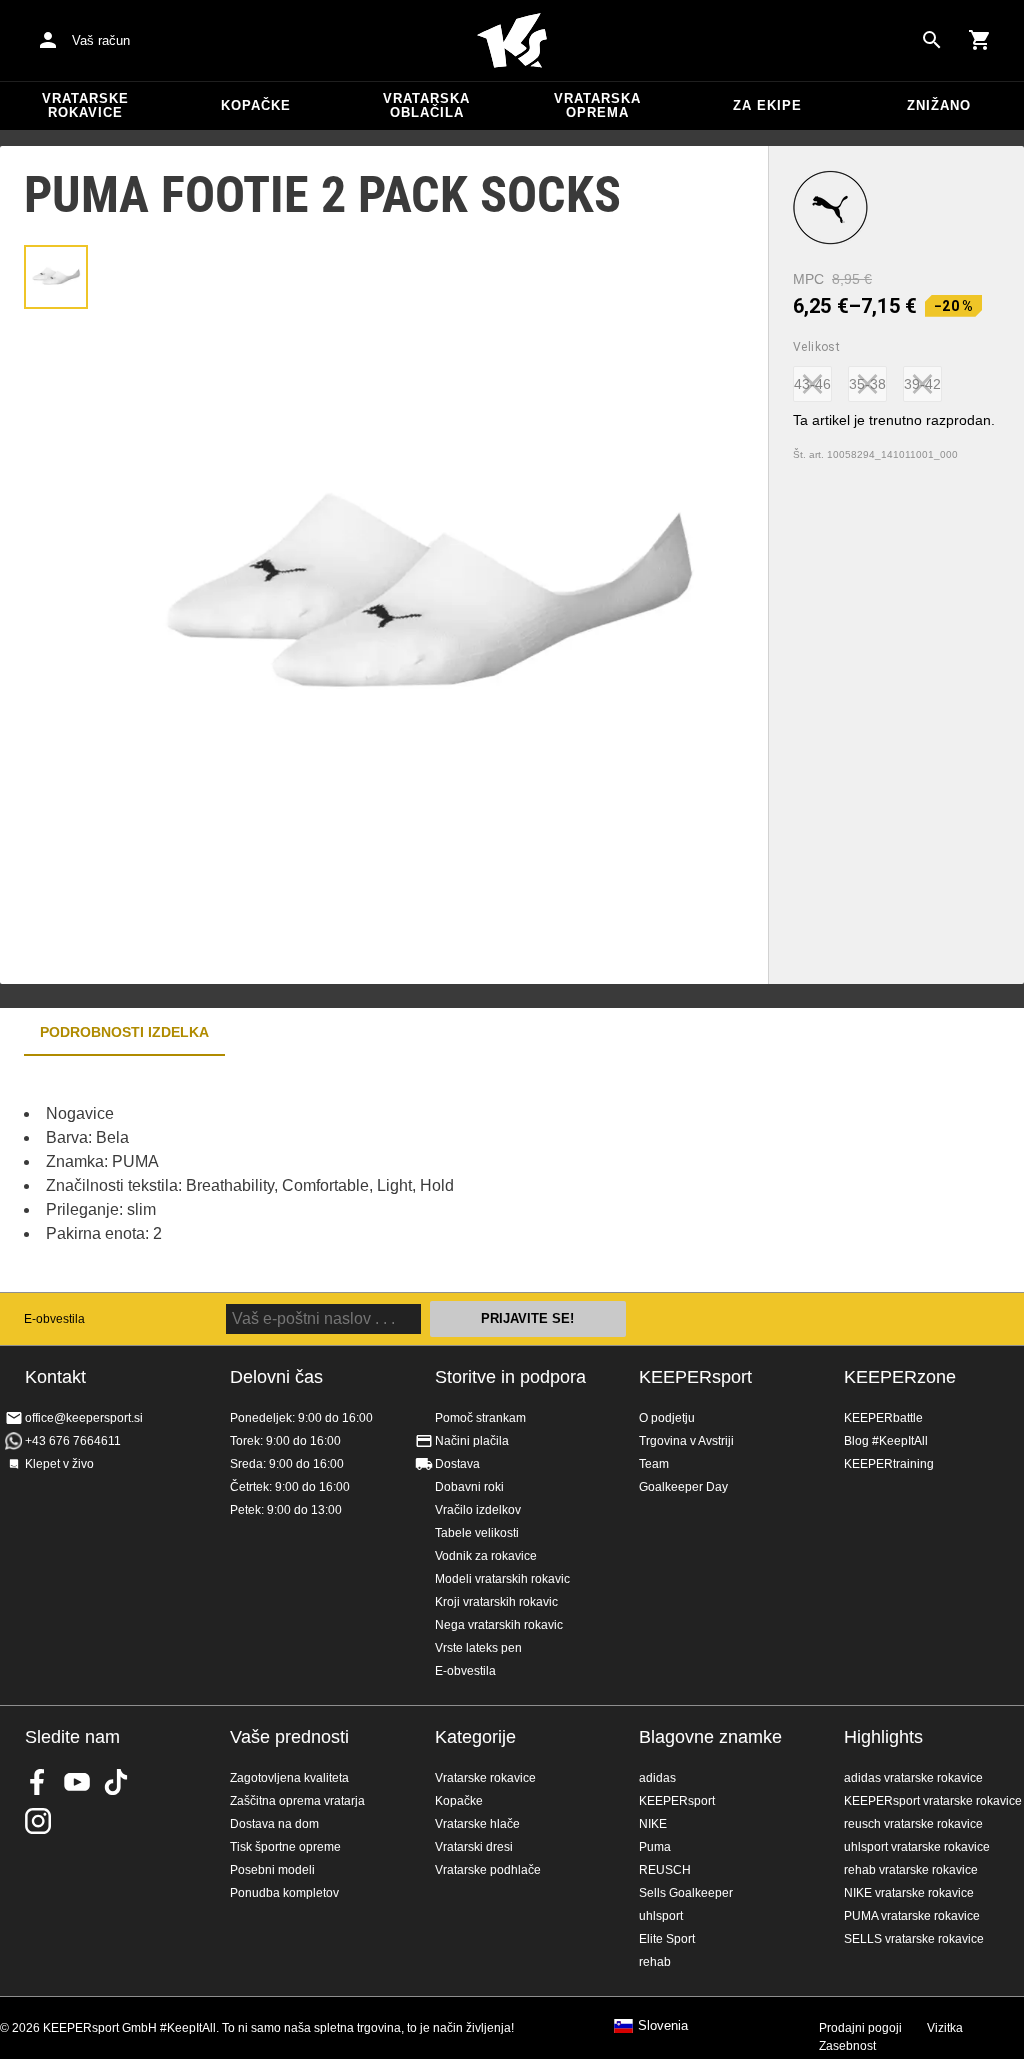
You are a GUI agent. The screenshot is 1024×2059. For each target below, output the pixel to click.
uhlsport (661, 1916)
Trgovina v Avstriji (686, 1441)
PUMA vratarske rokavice (912, 1916)
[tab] (56, 277)
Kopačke (256, 105)
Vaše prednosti (289, 1737)
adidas (657, 1778)
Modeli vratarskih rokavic (502, 1579)
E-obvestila (54, 1319)
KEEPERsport (695, 1377)
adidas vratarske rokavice (913, 1778)
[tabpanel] (350, 1174)
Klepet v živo (59, 1464)
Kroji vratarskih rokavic (496, 1602)
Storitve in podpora (510, 1377)
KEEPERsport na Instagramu (38, 1821)
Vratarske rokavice (85, 105)
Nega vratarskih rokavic (499, 1625)
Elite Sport (667, 1939)
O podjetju (667, 1418)
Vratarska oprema (597, 105)
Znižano (939, 105)
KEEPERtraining (889, 1464)
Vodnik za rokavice (486, 1556)
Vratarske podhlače (488, 1870)
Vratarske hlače (477, 1824)
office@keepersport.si (84, 1418)
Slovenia (663, 2026)
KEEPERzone (900, 1377)
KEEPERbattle (883, 1418)
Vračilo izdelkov (478, 1510)
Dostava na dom (274, 1824)
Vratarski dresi (474, 1847)
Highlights (883, 1737)
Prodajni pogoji (860, 2028)
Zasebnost (847, 2046)
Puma (655, 1847)
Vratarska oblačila (426, 105)
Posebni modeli (272, 1870)
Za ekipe (767, 105)
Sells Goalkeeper (686, 1893)
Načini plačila (472, 1441)
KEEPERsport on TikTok (116, 1782)
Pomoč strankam (480, 1418)
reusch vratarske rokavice (913, 1824)
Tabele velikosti (477, 1533)
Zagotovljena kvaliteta (289, 1778)
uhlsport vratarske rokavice (917, 1847)
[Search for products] (932, 40)
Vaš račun (101, 40)
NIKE (653, 1824)
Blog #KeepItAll (886, 1441)
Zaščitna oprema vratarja (297, 1801)
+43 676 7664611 (73, 1441)
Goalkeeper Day (683, 1487)
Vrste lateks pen (478, 1648)
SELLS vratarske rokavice (914, 1939)
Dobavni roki (469, 1487)
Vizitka (945, 2028)
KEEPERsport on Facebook (38, 1782)
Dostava (457, 1464)
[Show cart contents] (980, 40)
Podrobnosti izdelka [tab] (124, 1032)
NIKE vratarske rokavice (909, 1893)
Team (654, 1464)
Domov (512, 41)
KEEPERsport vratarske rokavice (933, 1801)
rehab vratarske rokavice (911, 1870)
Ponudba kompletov (284, 1893)
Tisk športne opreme (285, 1847)
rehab (655, 1962)
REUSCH (665, 1870)
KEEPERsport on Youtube (77, 1782)
